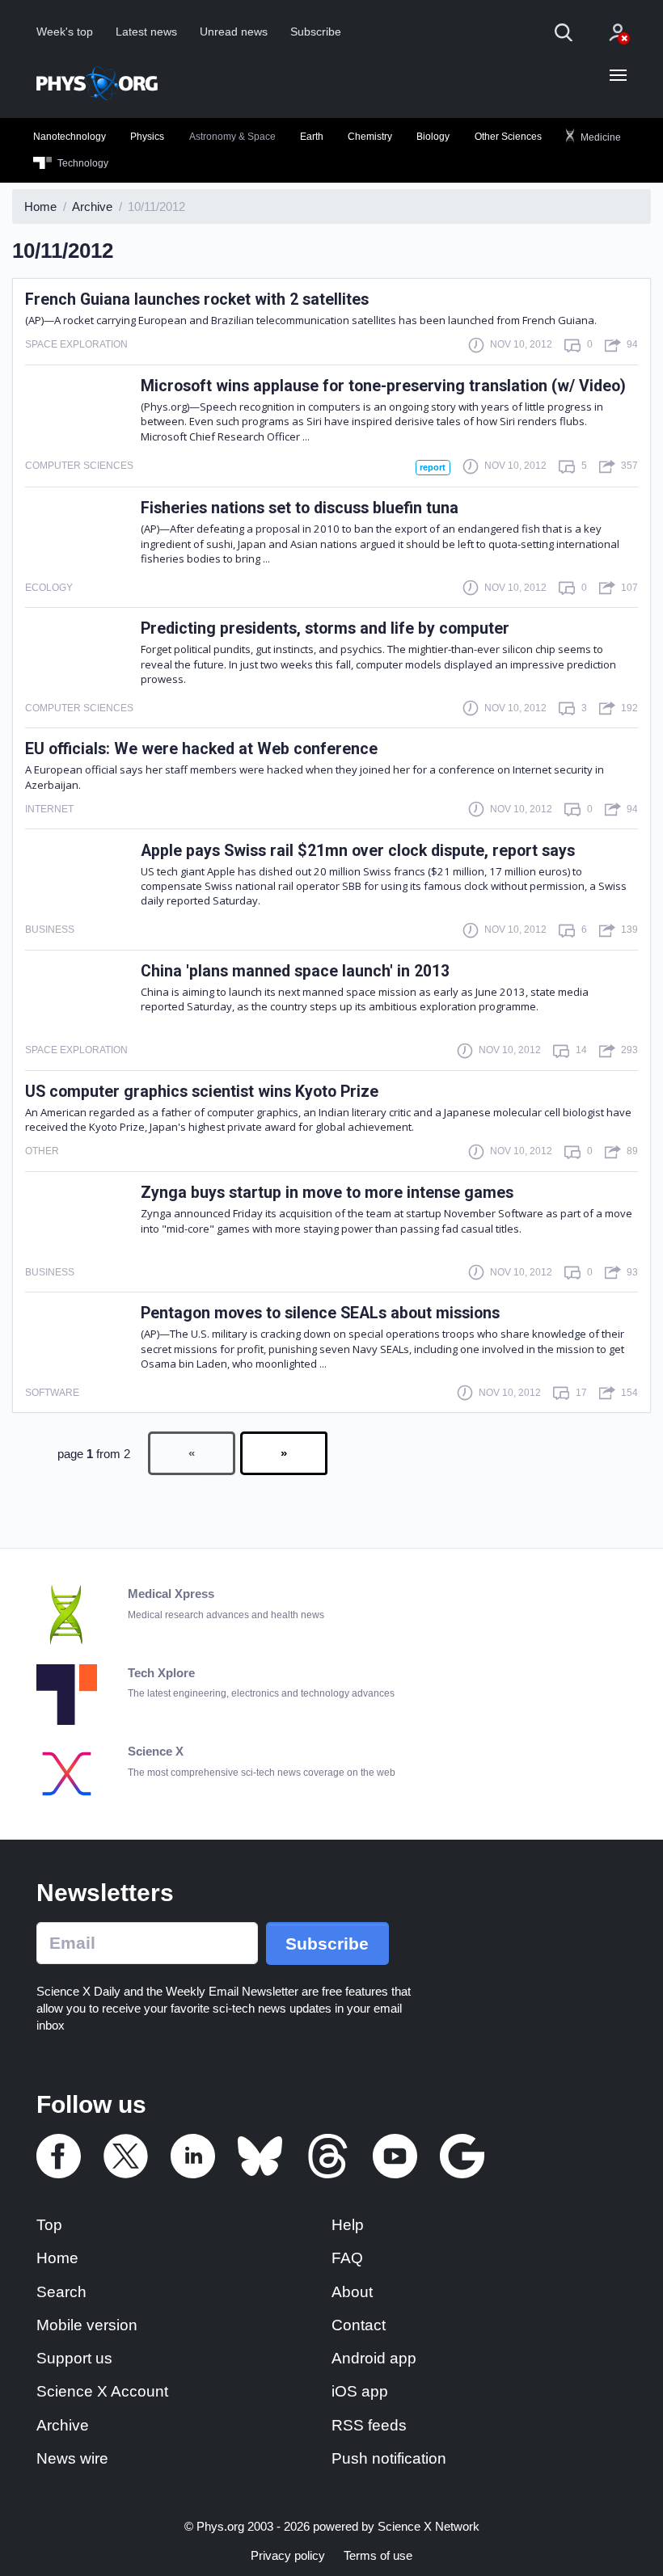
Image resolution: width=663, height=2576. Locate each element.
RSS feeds (369, 2425)
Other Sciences (508, 137)
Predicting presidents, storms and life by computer (325, 628)
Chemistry (370, 137)
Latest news (146, 32)
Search (61, 2292)
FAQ (347, 2258)
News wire (72, 2458)
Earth (312, 137)
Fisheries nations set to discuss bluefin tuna (300, 508)
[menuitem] (70, 137)
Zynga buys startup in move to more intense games (327, 1193)
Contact (359, 2325)
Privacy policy (288, 2555)
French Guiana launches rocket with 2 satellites (197, 299)
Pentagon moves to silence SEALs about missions (320, 1313)
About (352, 2292)
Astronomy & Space (232, 137)
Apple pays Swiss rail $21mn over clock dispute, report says (358, 851)
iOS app (360, 2391)
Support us (74, 2358)
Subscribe (316, 32)
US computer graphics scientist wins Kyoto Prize (202, 1092)
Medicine (600, 137)
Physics (147, 137)
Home (57, 2258)
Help (348, 2225)
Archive (63, 2425)
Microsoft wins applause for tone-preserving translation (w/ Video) (383, 386)
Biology (433, 137)
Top (49, 2225)
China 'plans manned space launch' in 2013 (295, 971)
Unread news (234, 32)
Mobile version (87, 2325)
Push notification (389, 2458)
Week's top (65, 32)
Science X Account (102, 2391)
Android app (374, 2358)
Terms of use (378, 2555)
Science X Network (429, 2526)
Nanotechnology (70, 137)
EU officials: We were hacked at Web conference (201, 749)
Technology (82, 163)
